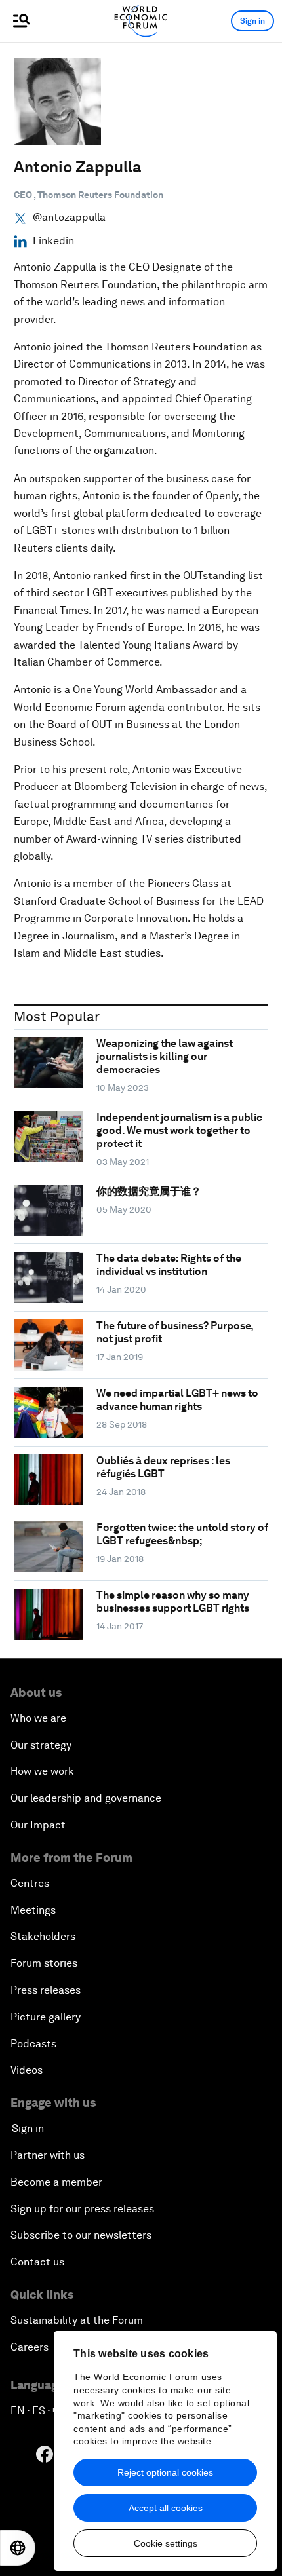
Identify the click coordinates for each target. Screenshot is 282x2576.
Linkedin (53, 241)
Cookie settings (166, 2543)
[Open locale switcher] (18, 2548)
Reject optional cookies (165, 2472)
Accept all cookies (166, 2508)
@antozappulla (69, 218)
